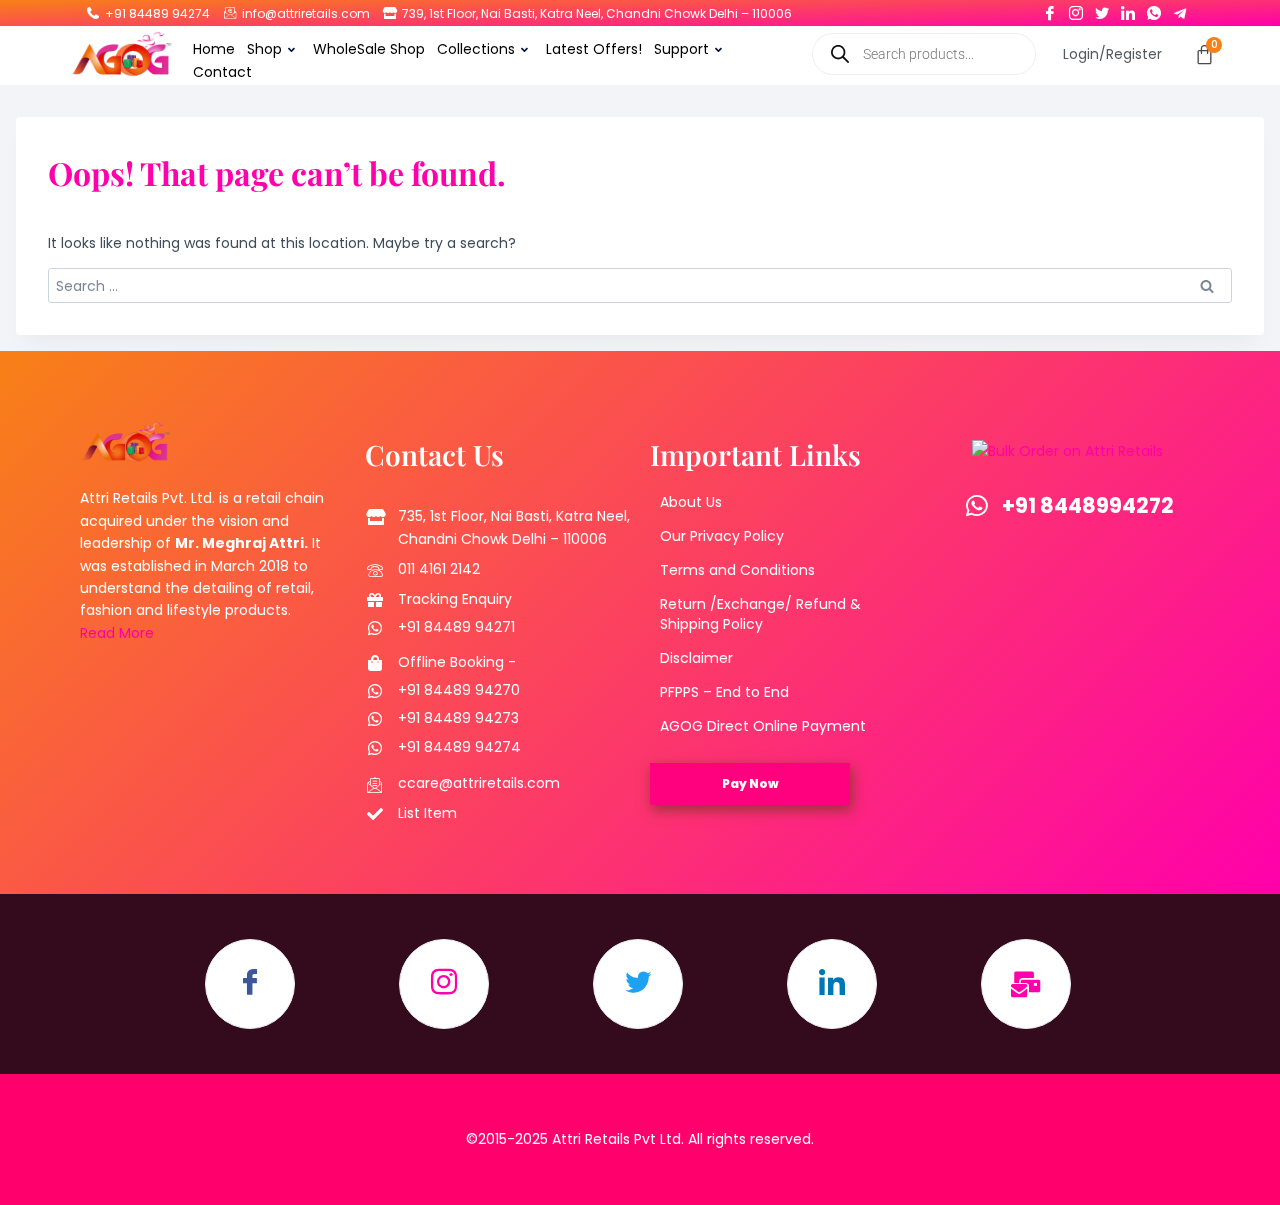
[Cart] (1204, 54)
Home (214, 49)
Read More (117, 633)
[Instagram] (1076, 9)
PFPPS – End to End (724, 692)
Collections (476, 49)
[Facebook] (1050, 9)
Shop (264, 49)
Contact (222, 72)
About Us (691, 502)
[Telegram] (1180, 9)
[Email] (1026, 984)
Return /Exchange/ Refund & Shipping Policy (760, 614)
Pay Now (750, 783)
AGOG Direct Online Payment (763, 726)
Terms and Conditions (737, 570)
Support (681, 49)
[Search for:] (640, 286)
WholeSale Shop (369, 49)
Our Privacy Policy (722, 536)
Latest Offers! (594, 49)
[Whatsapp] (1154, 9)
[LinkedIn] (1128, 9)
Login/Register (1112, 54)
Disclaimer (696, 658)
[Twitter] (1102, 9)
